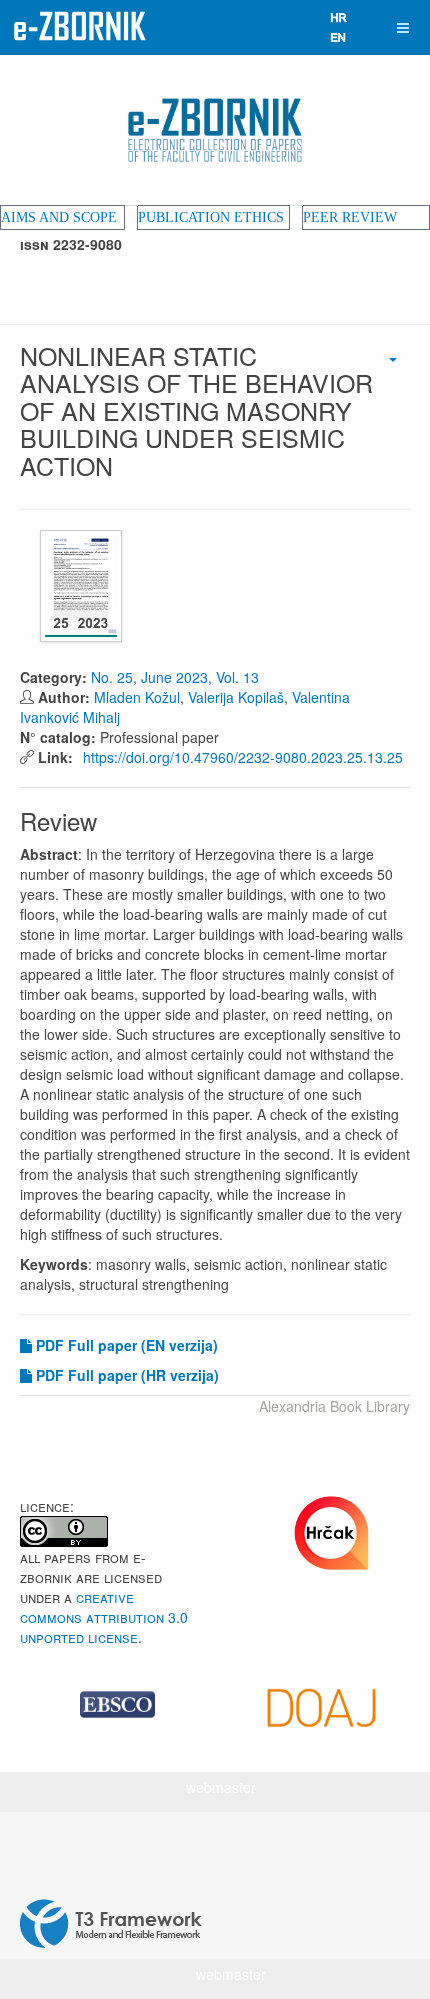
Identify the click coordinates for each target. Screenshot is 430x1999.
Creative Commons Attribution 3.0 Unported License (104, 1617)
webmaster (221, 1787)
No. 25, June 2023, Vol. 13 (175, 677)
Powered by (111, 1924)
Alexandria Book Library (334, 1406)
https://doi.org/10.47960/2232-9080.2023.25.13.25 (241, 757)
